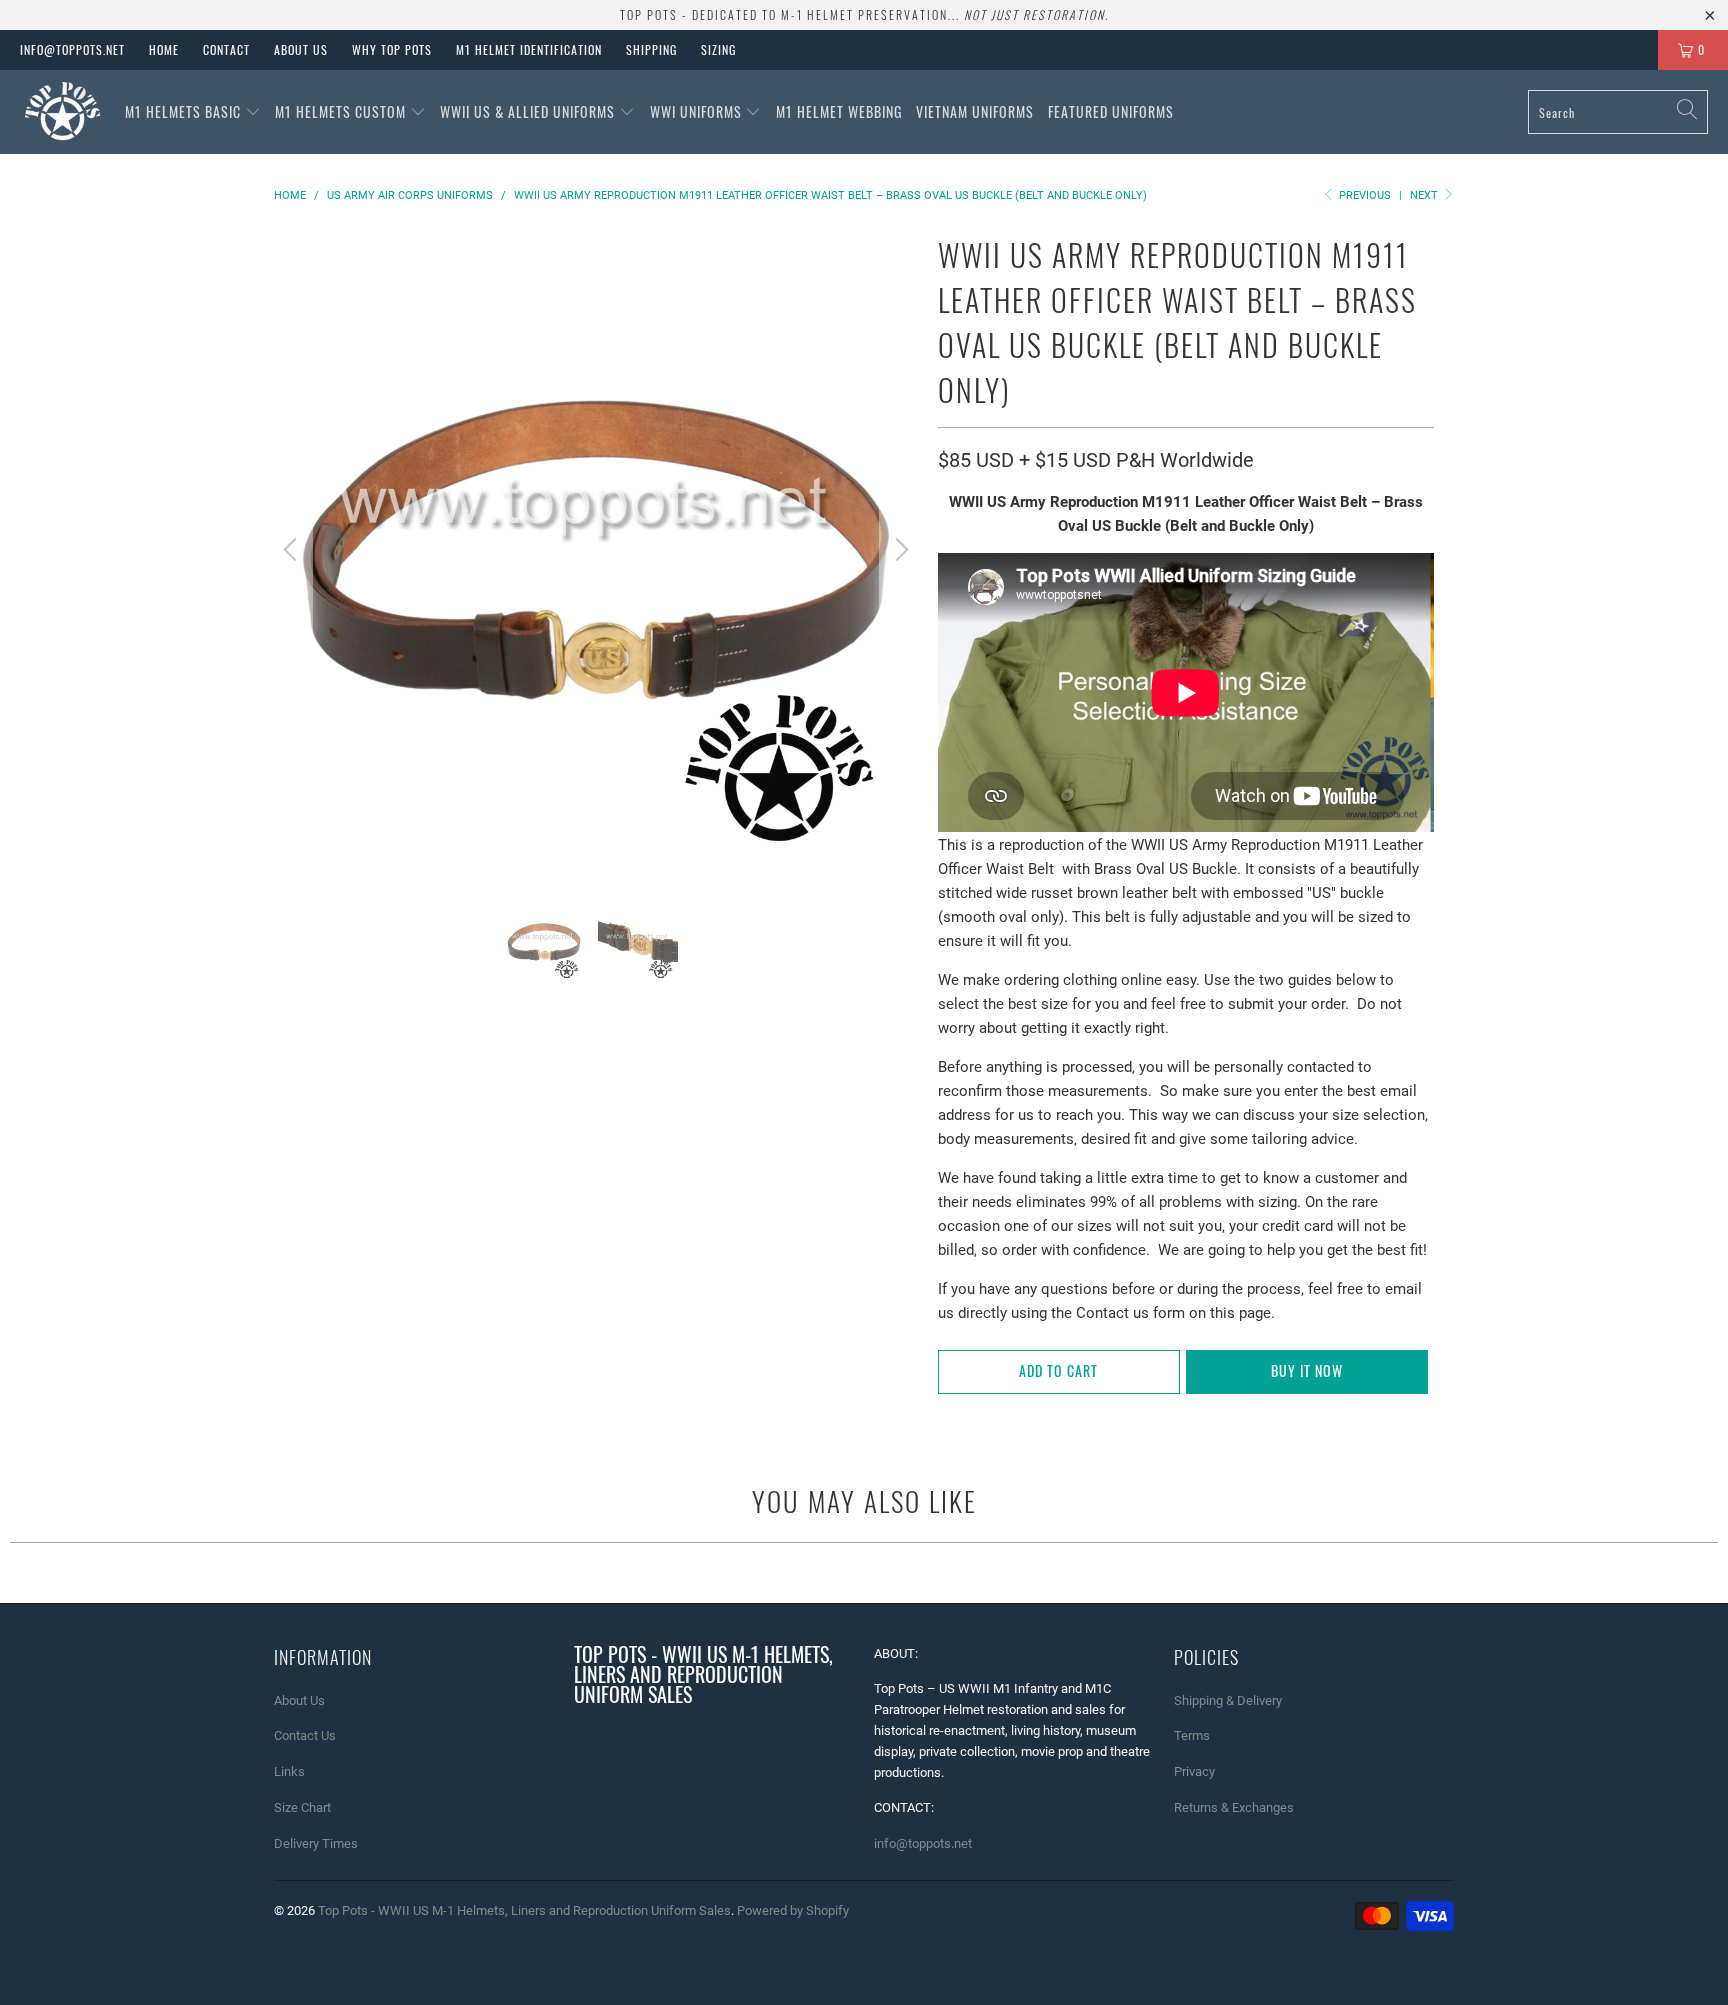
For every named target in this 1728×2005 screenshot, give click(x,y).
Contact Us (305, 1735)
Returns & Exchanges (1234, 1807)
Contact (226, 49)
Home (164, 49)
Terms (1192, 1735)
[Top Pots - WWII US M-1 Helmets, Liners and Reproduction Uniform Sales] (62, 112)
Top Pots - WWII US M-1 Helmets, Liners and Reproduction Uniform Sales (524, 1910)
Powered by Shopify (793, 1910)
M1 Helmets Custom (342, 111)
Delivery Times (316, 1843)
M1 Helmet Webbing (839, 111)
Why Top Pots (392, 49)
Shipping (651, 49)
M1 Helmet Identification (529, 49)
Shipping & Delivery (1228, 1700)
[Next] (899, 549)
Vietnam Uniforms (975, 111)
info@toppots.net (72, 49)
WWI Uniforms (698, 111)
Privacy (1194, 1771)
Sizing (718, 49)
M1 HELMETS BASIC (185, 111)
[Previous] (293, 549)
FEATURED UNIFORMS (1111, 111)
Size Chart (302, 1807)
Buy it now (1307, 1370)
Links (289, 1771)
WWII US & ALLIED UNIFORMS (529, 111)
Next (1425, 195)
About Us (301, 49)
